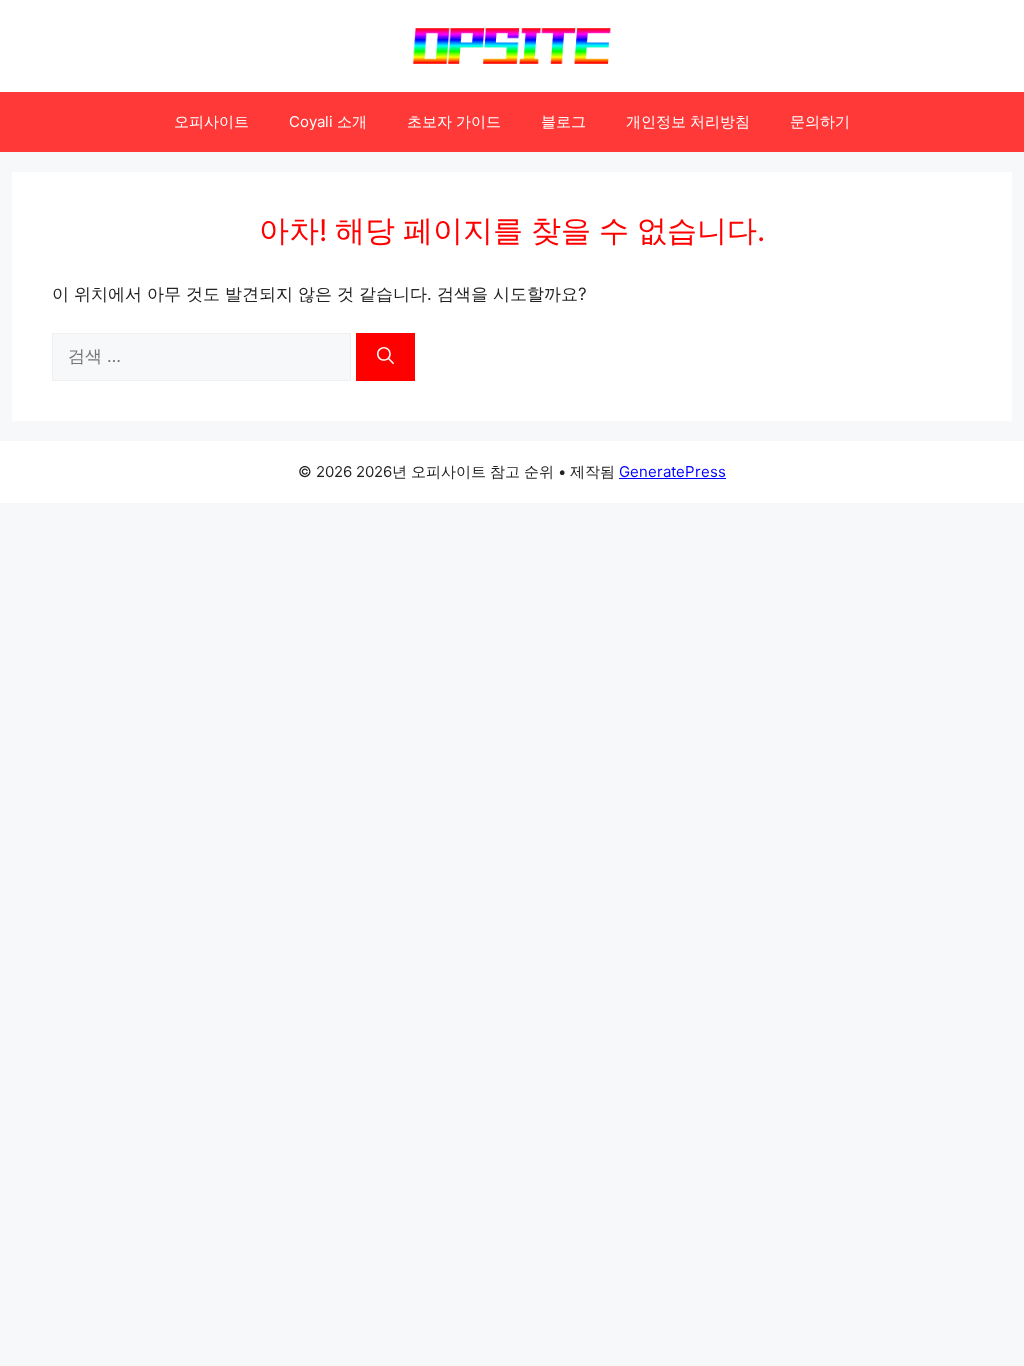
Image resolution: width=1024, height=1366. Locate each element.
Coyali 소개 (328, 121)
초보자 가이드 (454, 121)
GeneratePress (672, 471)
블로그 (563, 121)
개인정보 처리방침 (688, 121)
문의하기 (820, 121)
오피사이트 (211, 121)
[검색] (385, 357)
